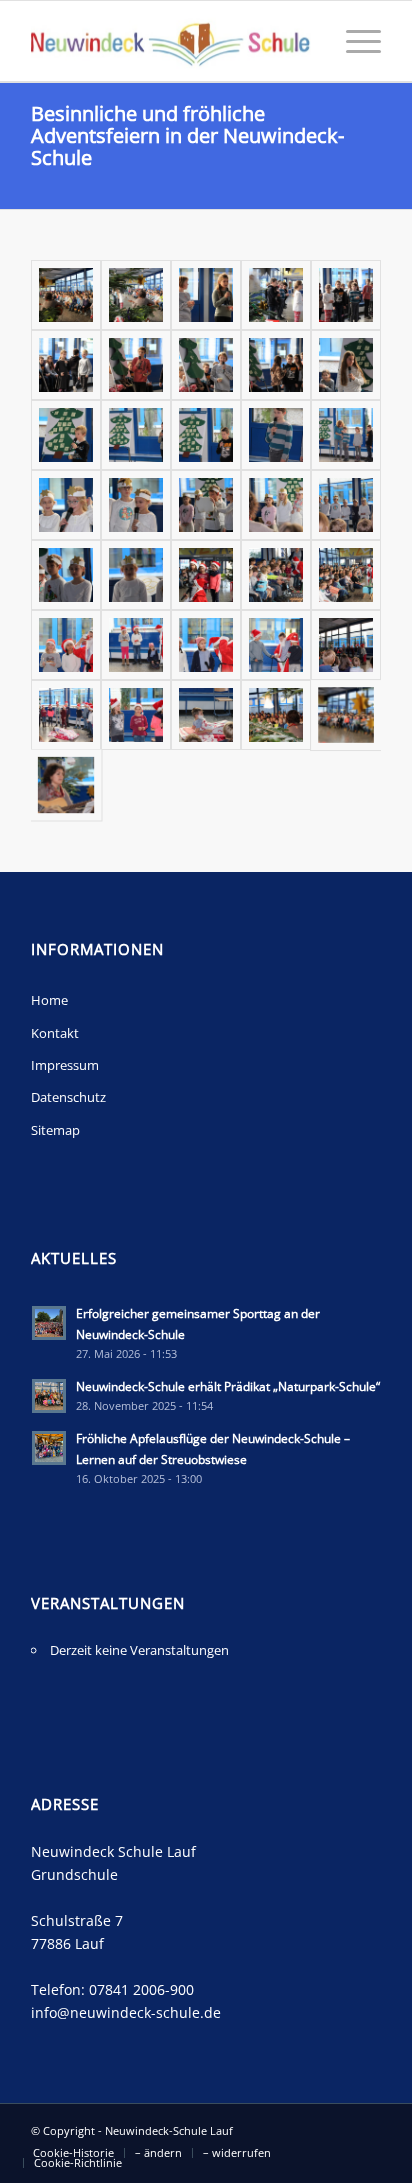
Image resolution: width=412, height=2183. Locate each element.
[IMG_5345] (206, 645)
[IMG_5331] (346, 715)
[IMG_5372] (136, 505)
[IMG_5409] (346, 295)
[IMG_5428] (66, 295)
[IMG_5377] (346, 435)
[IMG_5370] (276, 505)
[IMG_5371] (206, 505)
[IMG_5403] (66, 365)
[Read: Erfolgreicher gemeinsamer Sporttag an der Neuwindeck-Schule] (49, 1323)
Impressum (65, 1065)
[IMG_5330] (66, 785)
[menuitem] (353, 41)
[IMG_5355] (346, 575)
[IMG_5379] (276, 435)
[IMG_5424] (136, 295)
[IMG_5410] (276, 295)
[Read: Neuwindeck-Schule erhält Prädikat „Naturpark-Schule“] (49, 1396)
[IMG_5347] (136, 645)
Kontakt (55, 1033)
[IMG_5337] (136, 715)
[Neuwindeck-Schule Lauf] (171, 41)
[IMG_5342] (276, 645)
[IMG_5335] (206, 715)
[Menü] (353, 41)
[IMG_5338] (66, 715)
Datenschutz (68, 1097)
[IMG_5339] (346, 645)
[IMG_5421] (206, 295)
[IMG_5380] (206, 435)
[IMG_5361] (206, 575)
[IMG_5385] (66, 435)
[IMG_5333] (276, 715)
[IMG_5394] (276, 365)
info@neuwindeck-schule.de (126, 2012)
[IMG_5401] (136, 365)
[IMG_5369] (346, 505)
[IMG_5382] (136, 435)
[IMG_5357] (276, 575)
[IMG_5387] (346, 365)
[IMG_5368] (66, 575)
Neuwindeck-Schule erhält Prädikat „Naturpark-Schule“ (228, 1386)
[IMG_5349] (66, 645)
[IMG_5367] (136, 575)
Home (49, 1000)
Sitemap (55, 1130)
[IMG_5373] (66, 505)
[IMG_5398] (206, 365)
